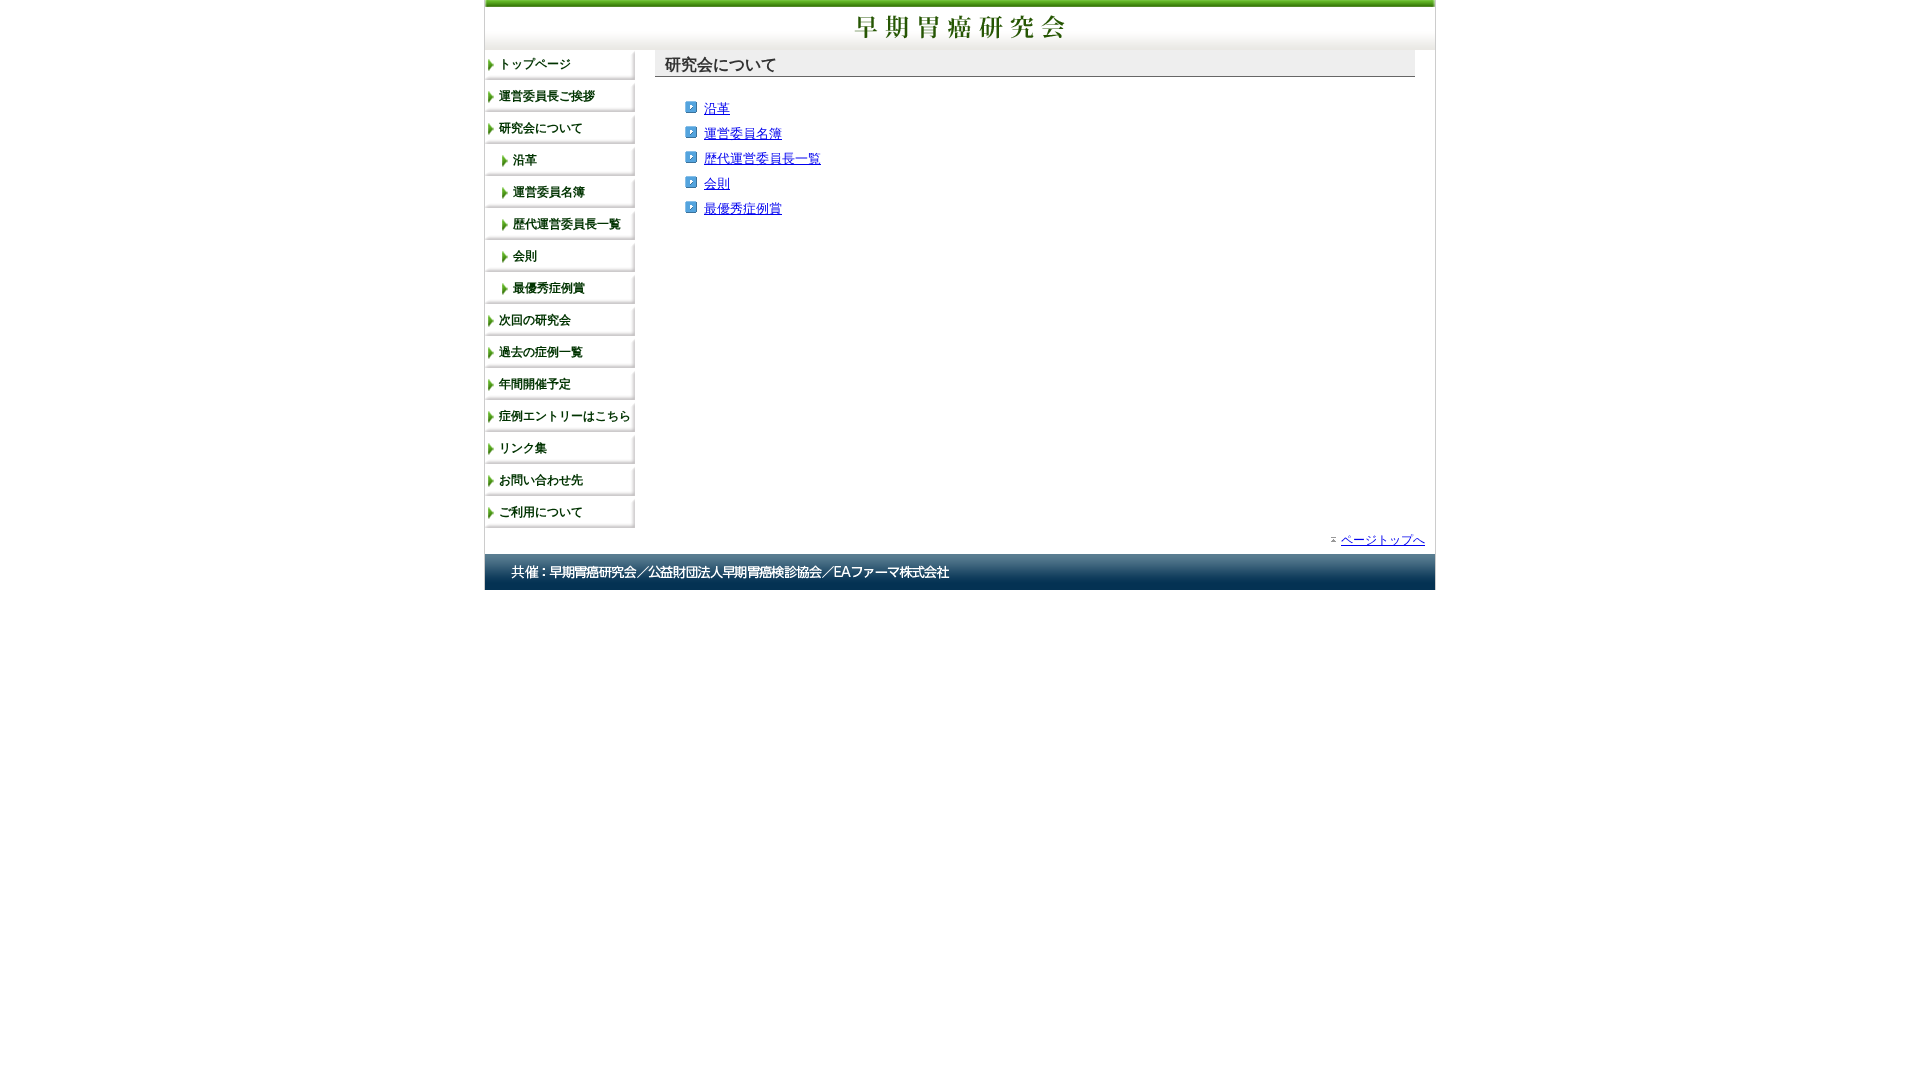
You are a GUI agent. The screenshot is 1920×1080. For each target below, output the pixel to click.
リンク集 (523, 448)
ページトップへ (1383, 539)
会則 (525, 256)
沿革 (525, 160)
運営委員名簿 (549, 192)
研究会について (541, 128)
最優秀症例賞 (549, 288)
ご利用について (541, 512)
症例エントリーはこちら (565, 416)
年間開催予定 (535, 384)
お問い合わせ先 (541, 480)
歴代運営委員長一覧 (567, 224)
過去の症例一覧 (541, 352)
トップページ (535, 64)
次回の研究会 (535, 320)
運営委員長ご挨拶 (547, 96)
